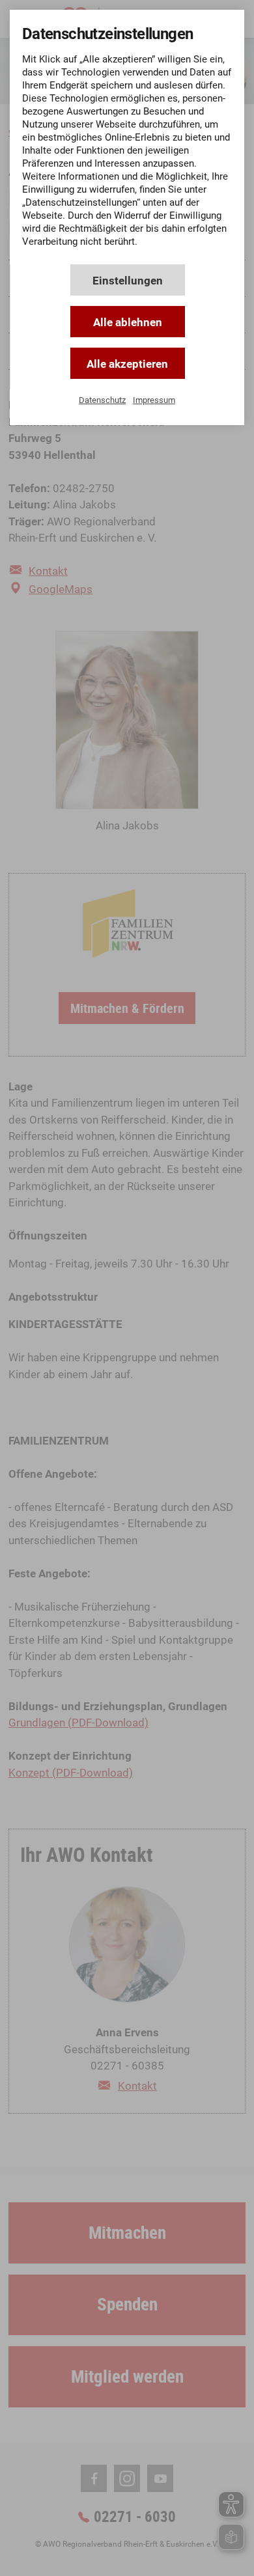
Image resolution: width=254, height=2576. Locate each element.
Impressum (154, 400)
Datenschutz (102, 400)
